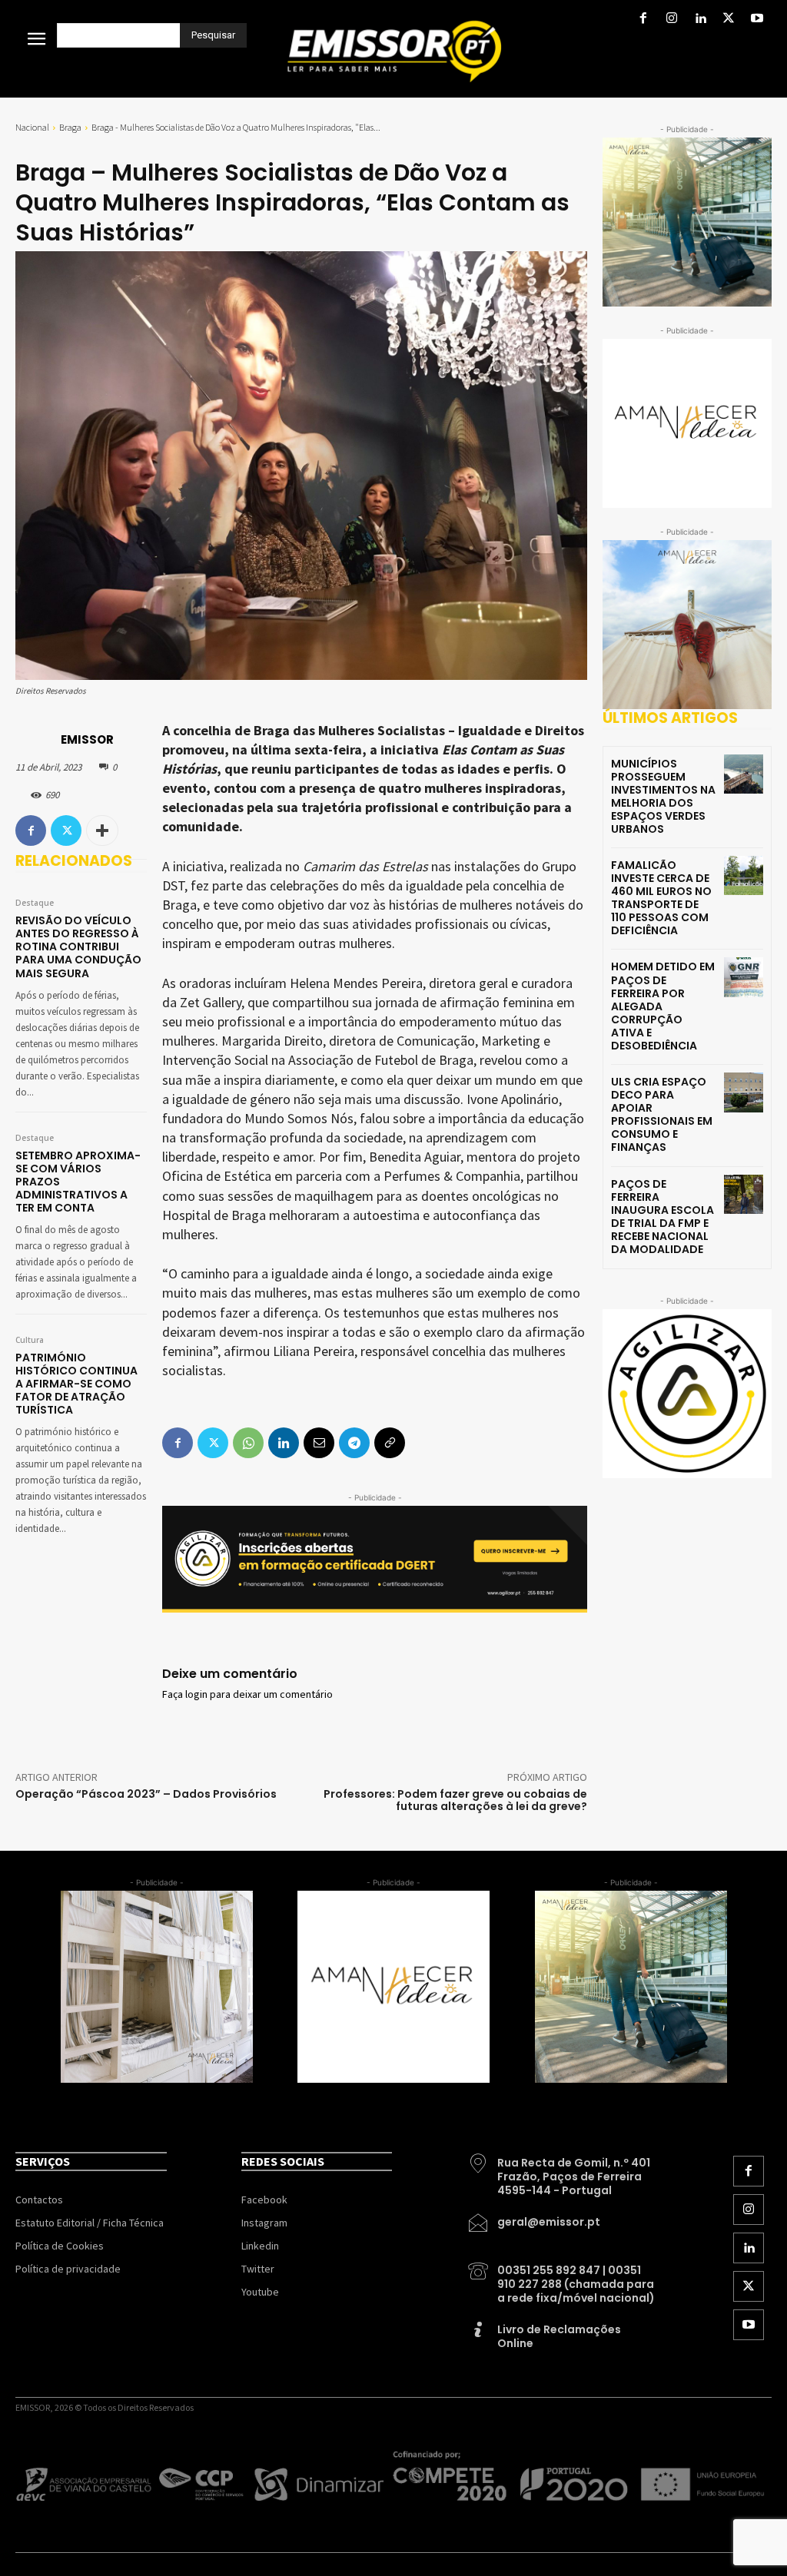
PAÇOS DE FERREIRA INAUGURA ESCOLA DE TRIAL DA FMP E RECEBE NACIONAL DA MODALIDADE (662, 1217)
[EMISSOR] (37, 740)
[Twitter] (729, 20)
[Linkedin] (700, 20)
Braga (70, 127)
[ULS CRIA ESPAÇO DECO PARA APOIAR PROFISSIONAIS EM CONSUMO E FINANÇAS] (744, 1092)
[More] (102, 830)
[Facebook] (643, 20)
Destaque (35, 903)
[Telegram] (354, 1443)
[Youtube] (757, 20)
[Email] (319, 1443)
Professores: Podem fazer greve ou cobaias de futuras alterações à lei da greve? (455, 1800)
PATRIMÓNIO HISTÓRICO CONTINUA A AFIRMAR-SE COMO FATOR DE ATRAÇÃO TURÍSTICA (76, 1384)
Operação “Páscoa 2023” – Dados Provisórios (146, 1794)
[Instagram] (671, 20)
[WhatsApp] (248, 1443)
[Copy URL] (390, 1443)
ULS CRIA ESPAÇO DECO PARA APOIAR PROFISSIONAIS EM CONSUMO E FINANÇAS (662, 1114)
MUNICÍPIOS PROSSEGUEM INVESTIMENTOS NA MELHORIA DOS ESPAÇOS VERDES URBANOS (663, 796)
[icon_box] (563, 2171)
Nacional (32, 127)
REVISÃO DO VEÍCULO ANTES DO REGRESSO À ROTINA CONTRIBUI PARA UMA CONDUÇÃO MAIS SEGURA (78, 947)
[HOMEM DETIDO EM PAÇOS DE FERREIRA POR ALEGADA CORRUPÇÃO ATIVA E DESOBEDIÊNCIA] (744, 977)
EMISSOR (87, 739)
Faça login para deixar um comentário (247, 1695)
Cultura (30, 1341)
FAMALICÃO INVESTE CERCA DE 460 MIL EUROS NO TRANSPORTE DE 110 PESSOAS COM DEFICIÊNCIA (661, 898)
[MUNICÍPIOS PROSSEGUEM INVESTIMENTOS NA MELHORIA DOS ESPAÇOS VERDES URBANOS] (744, 774)
